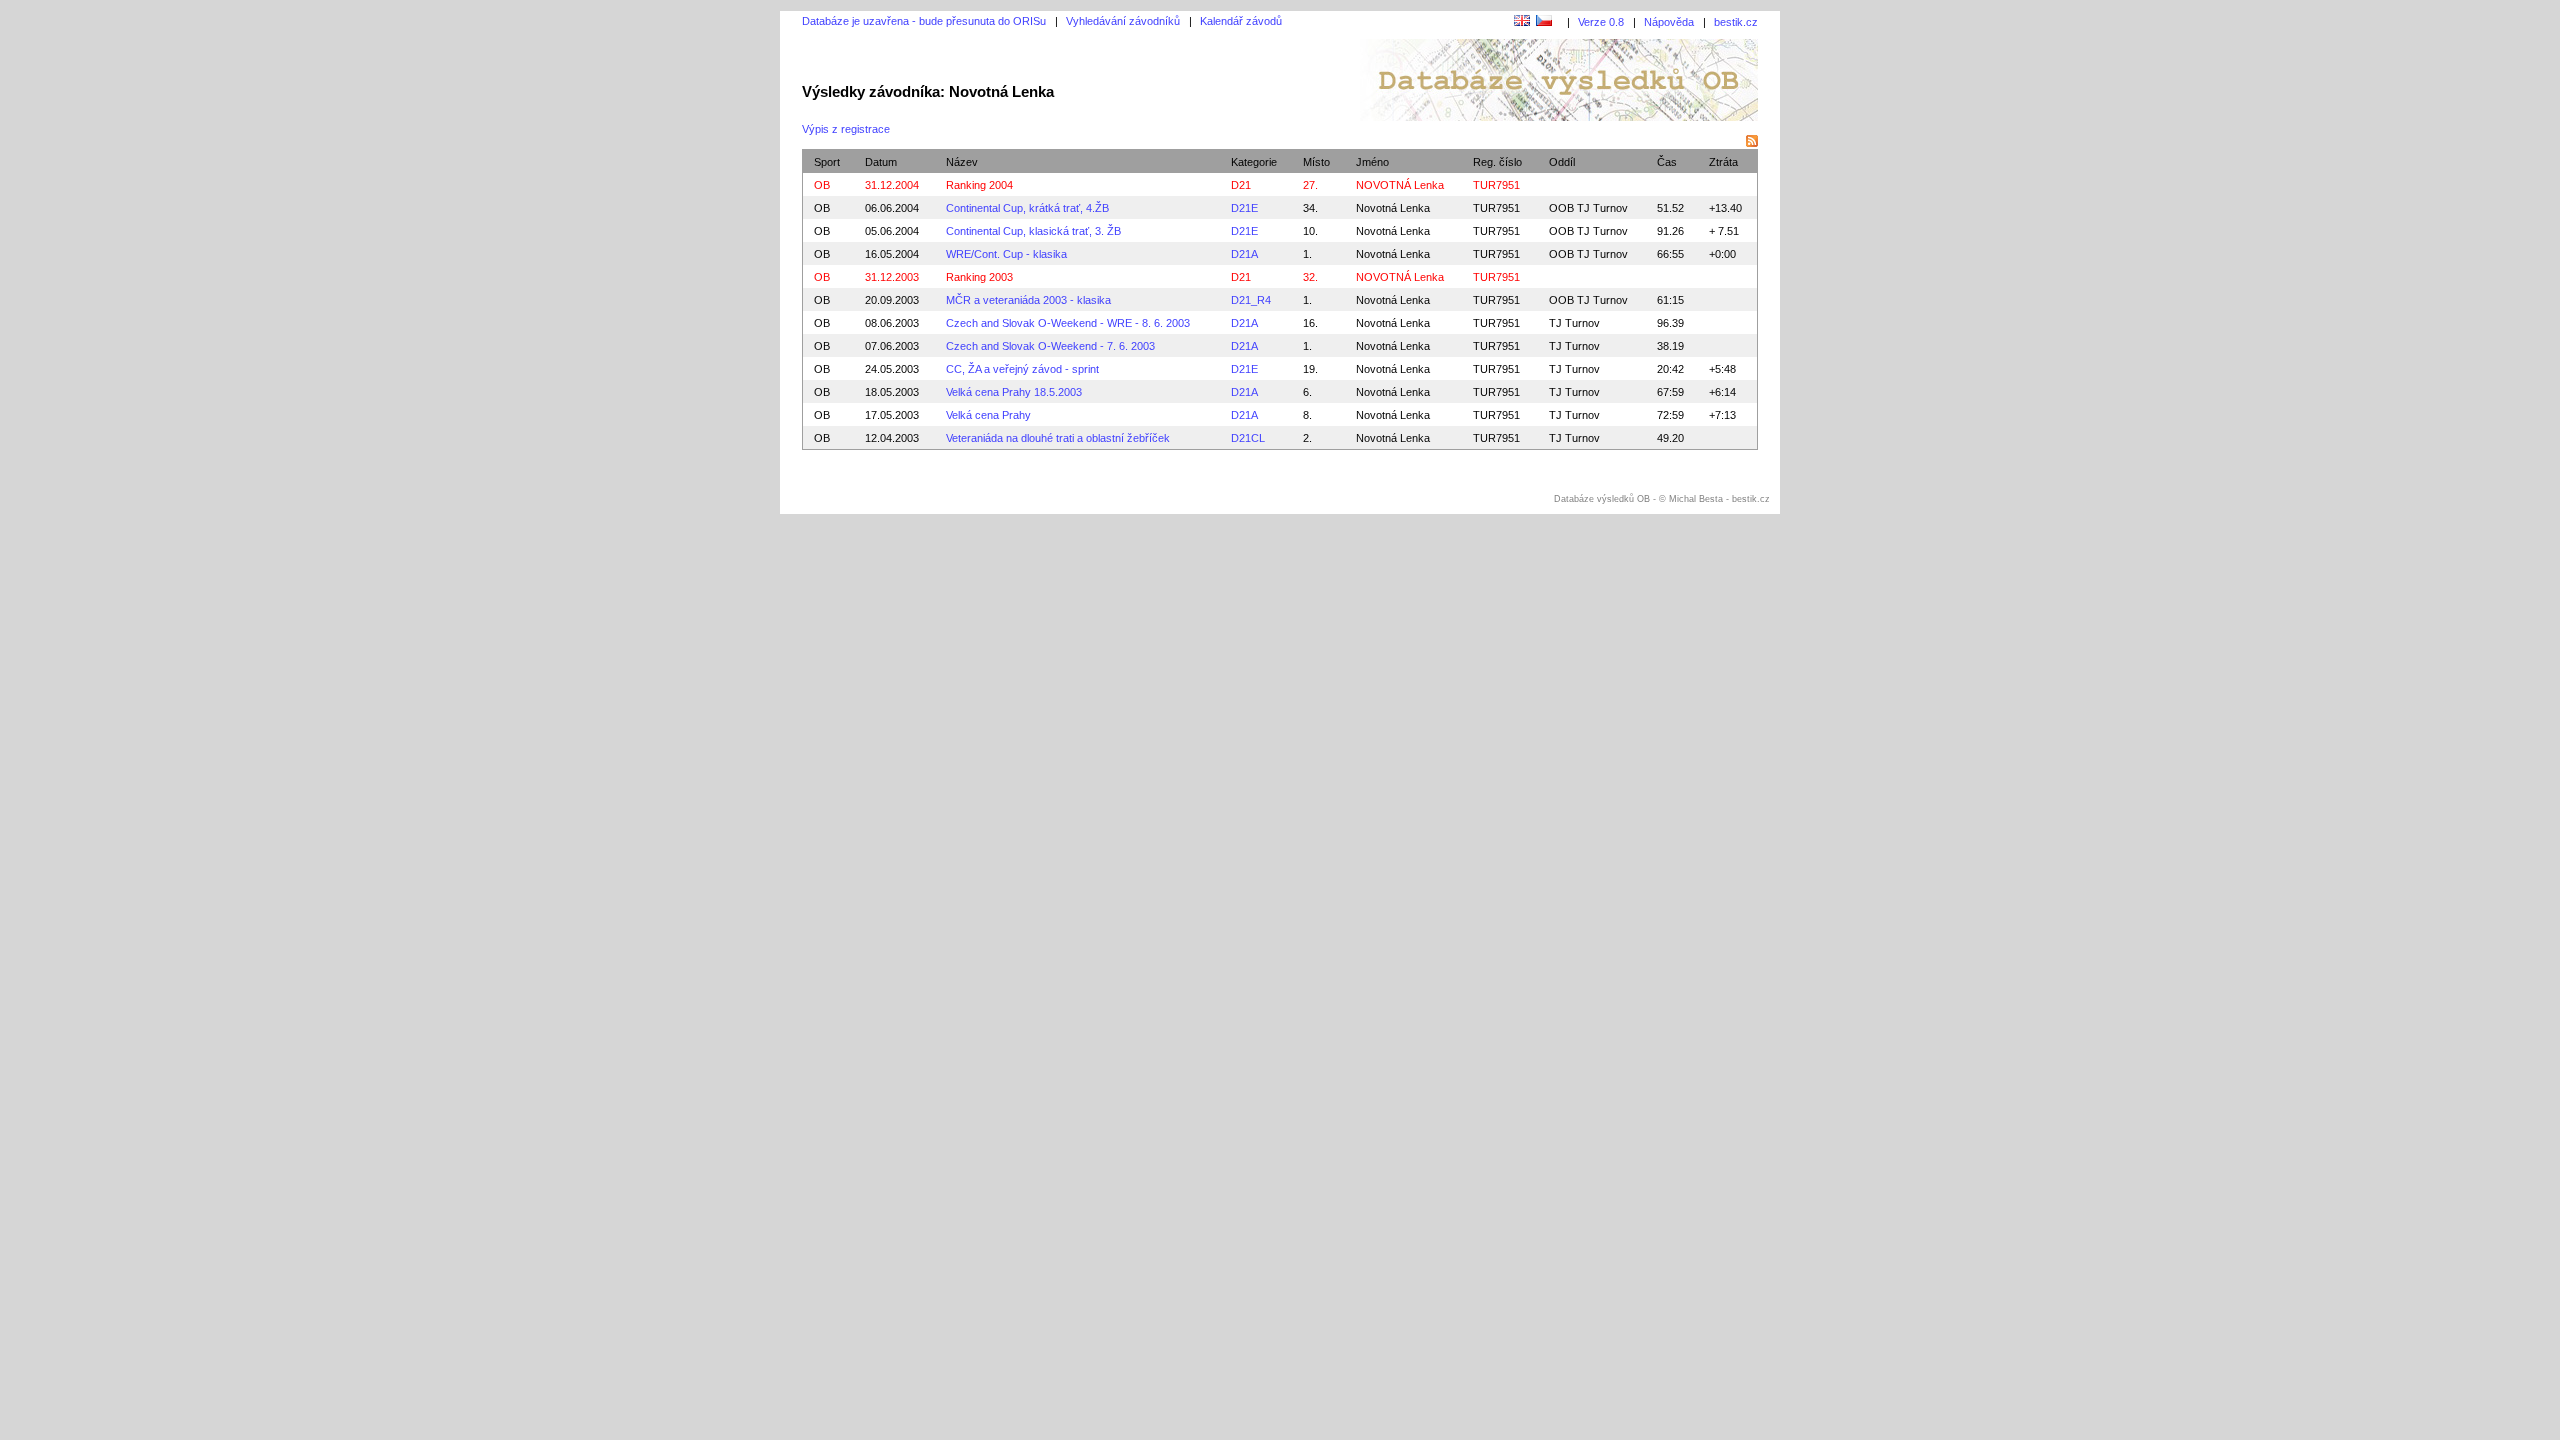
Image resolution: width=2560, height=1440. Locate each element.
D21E (1244, 208)
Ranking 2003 (979, 277)
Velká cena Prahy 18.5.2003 (1014, 392)
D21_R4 (1251, 300)
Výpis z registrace (846, 129)
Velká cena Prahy (988, 415)
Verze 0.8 (1601, 22)
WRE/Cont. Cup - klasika (1006, 254)
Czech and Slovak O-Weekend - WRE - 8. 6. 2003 (1068, 323)
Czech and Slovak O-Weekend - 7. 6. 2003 (1050, 346)
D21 (1241, 185)
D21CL (1248, 438)
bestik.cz (1736, 22)
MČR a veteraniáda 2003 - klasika (1028, 300)
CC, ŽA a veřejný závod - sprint (1022, 369)
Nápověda (1669, 22)
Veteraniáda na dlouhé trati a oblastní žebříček (1058, 438)
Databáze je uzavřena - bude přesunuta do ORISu (924, 21)
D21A (1244, 254)
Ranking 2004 (979, 185)
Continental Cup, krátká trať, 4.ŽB (1027, 208)
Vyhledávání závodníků (1123, 21)
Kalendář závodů (1241, 21)
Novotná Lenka (1393, 208)
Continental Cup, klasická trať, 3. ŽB (1033, 231)
